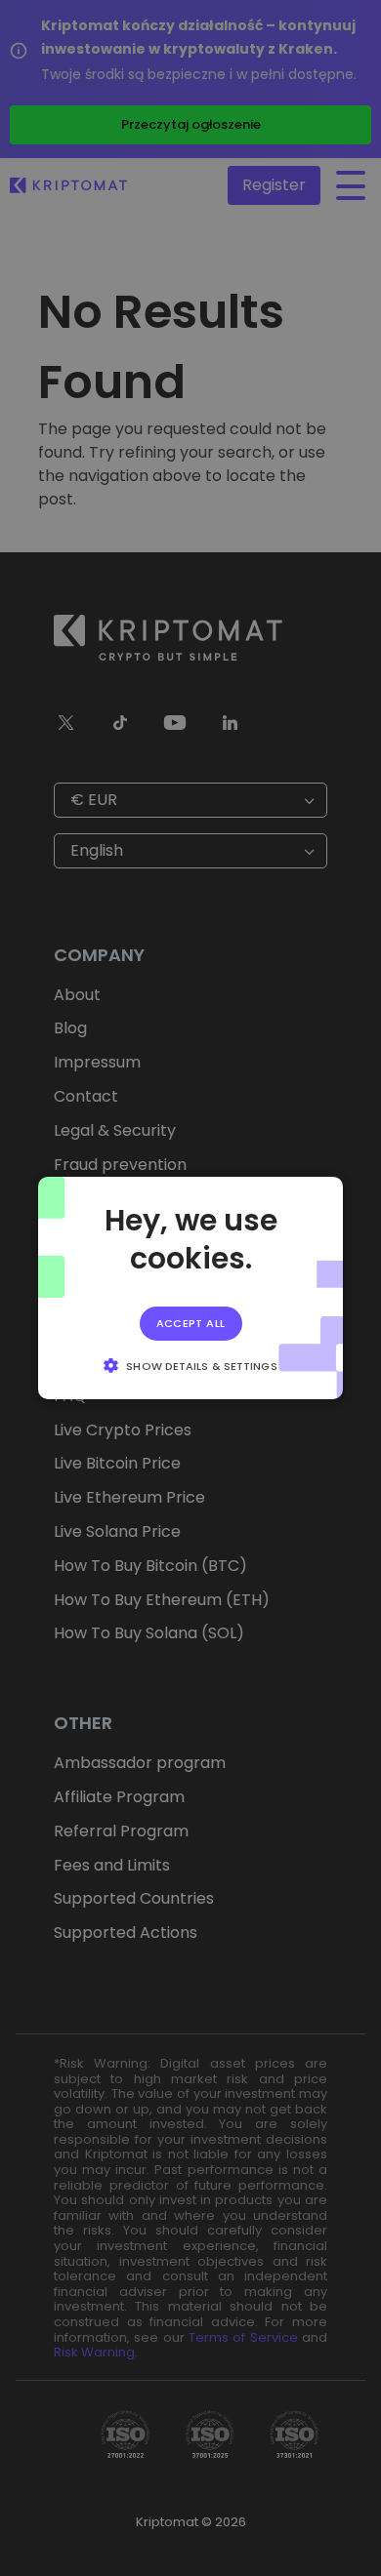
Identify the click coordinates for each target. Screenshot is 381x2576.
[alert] (190, 1288)
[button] (190, 1365)
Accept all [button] (191, 1323)
